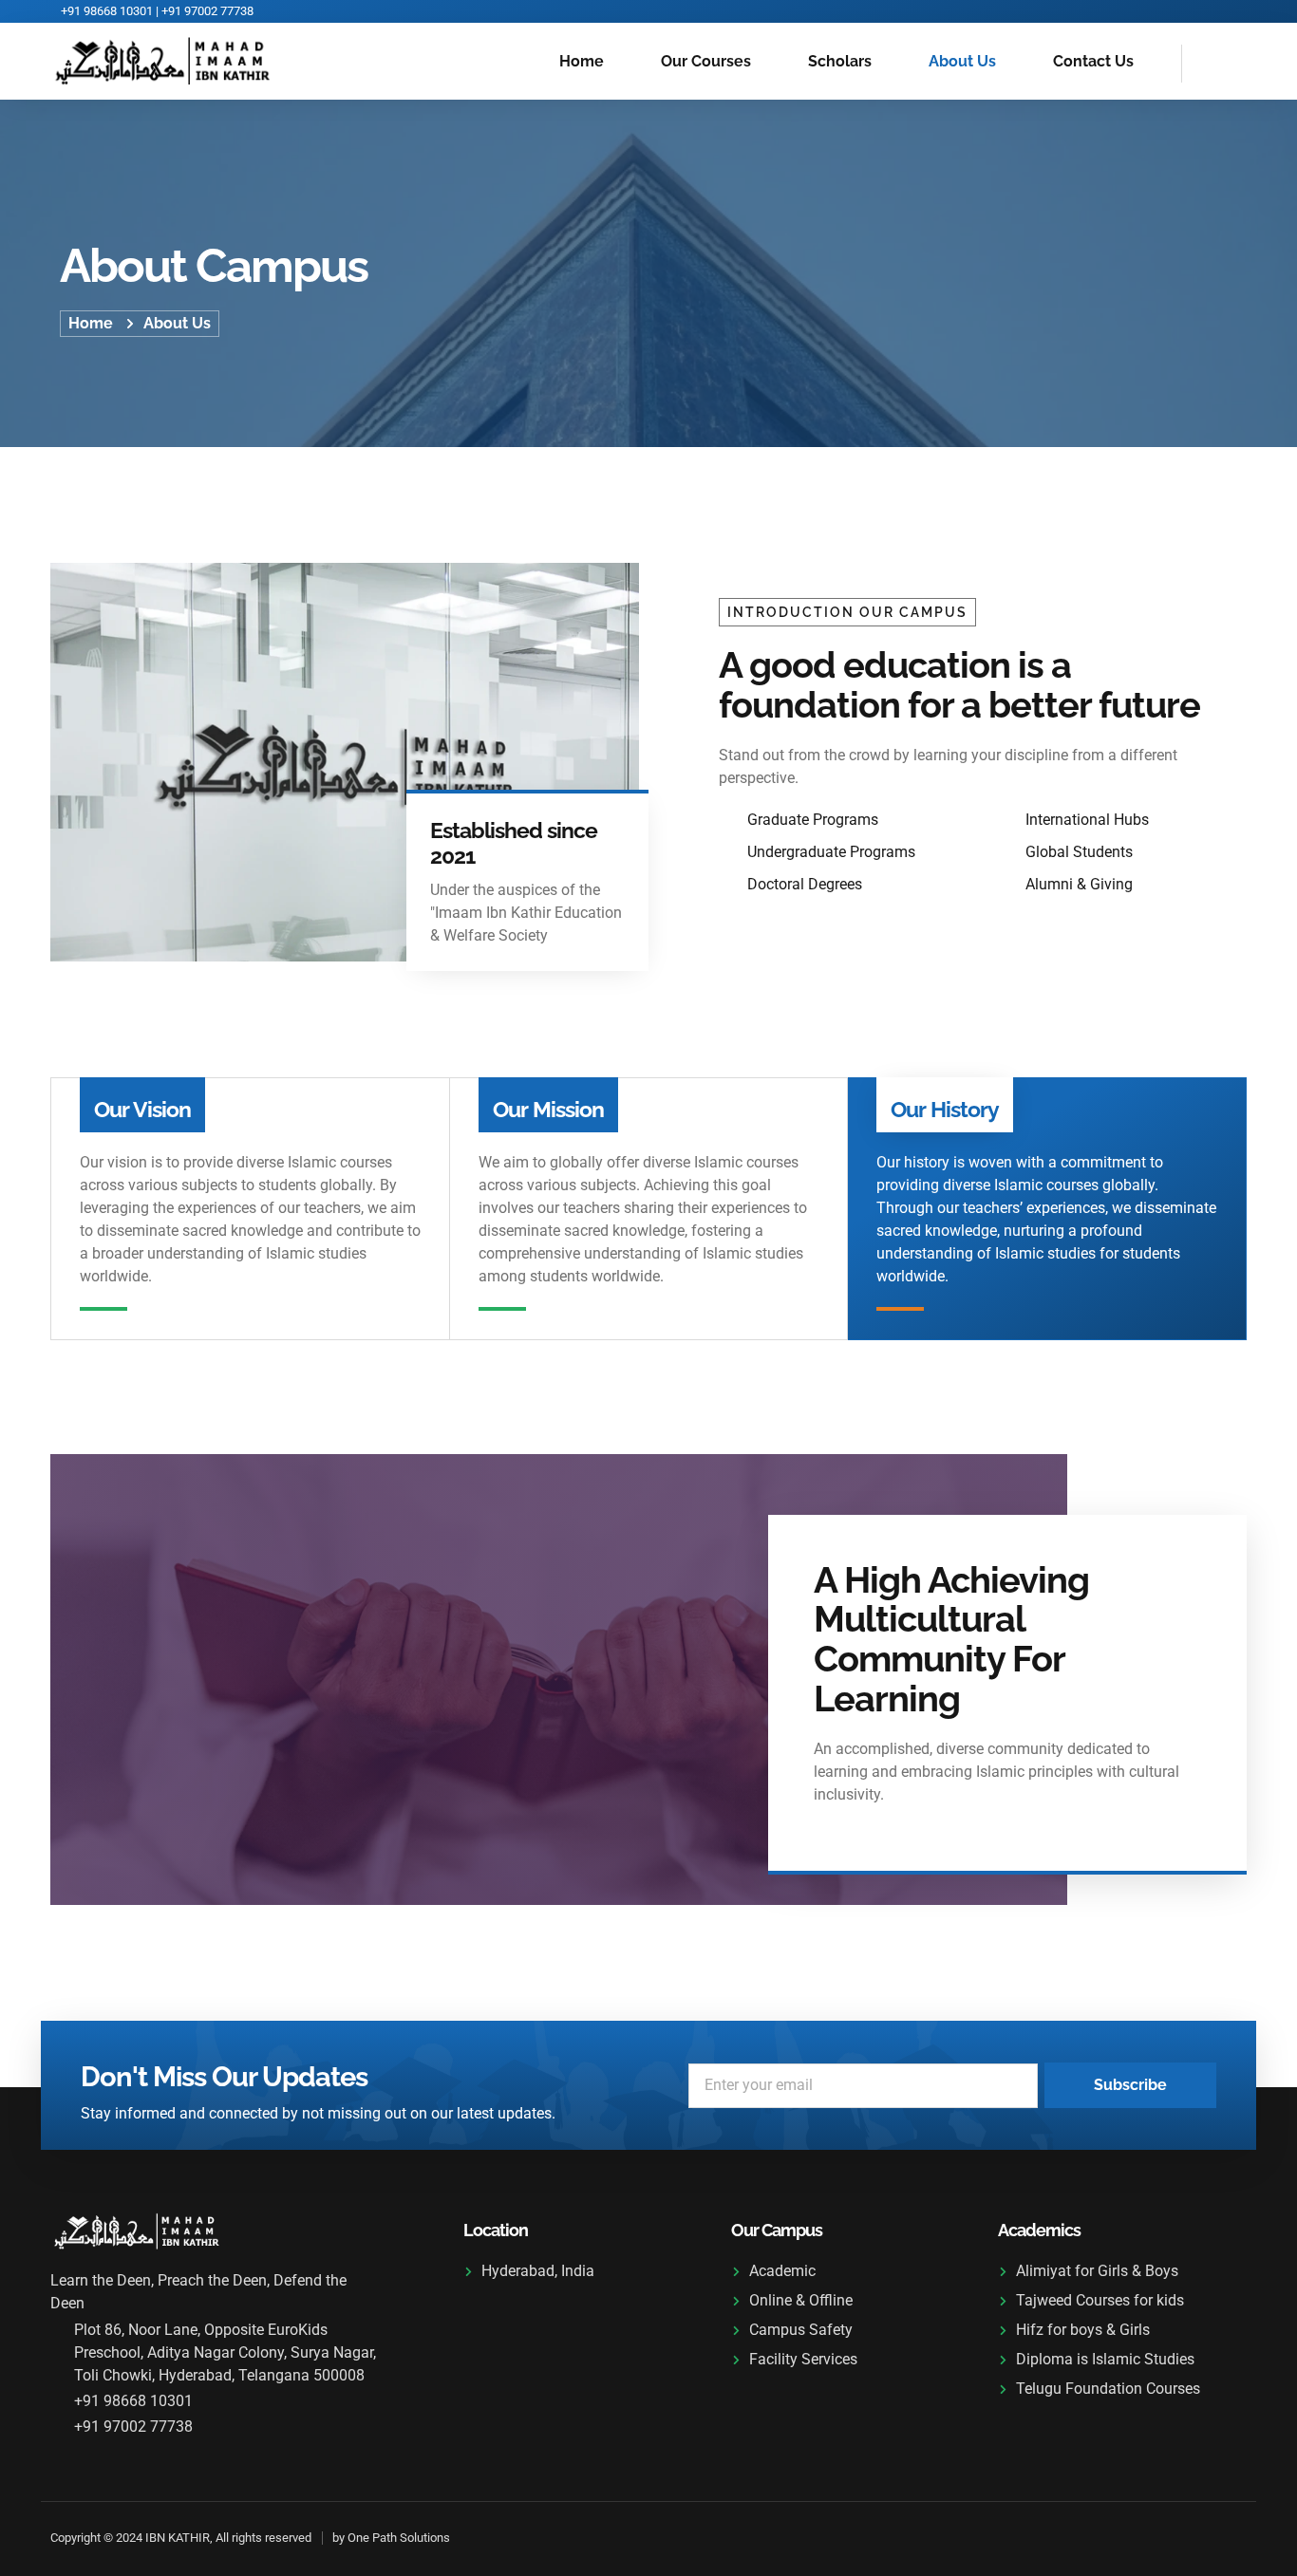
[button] (1206, 64)
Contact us (1093, 61)
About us (962, 61)
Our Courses (706, 61)
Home (582, 61)
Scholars (840, 61)
